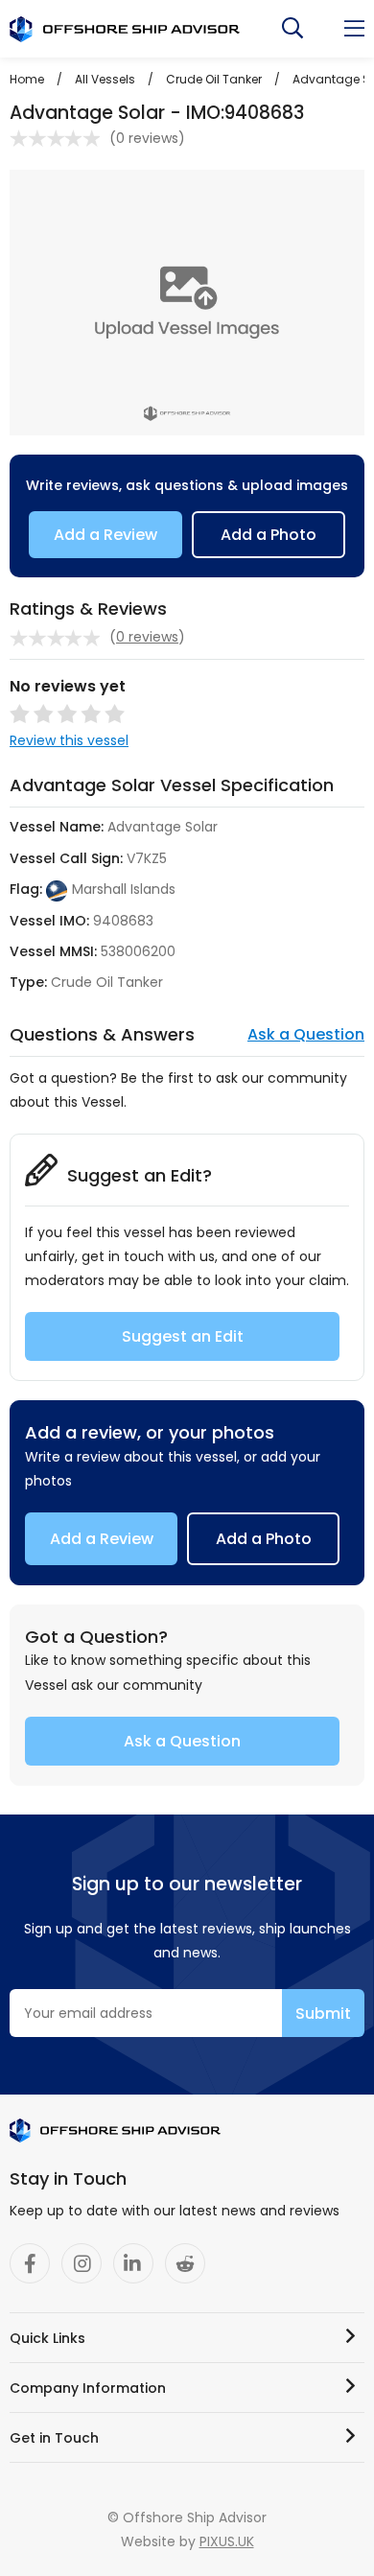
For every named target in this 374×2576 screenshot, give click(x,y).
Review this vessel (69, 740)
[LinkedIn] (133, 2263)
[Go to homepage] (125, 29)
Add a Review (105, 535)
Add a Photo (269, 535)
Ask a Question (306, 1034)
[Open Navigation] (354, 29)
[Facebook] (30, 2263)
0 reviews (147, 138)
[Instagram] (82, 2263)
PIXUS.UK (227, 2541)
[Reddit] (185, 2263)
